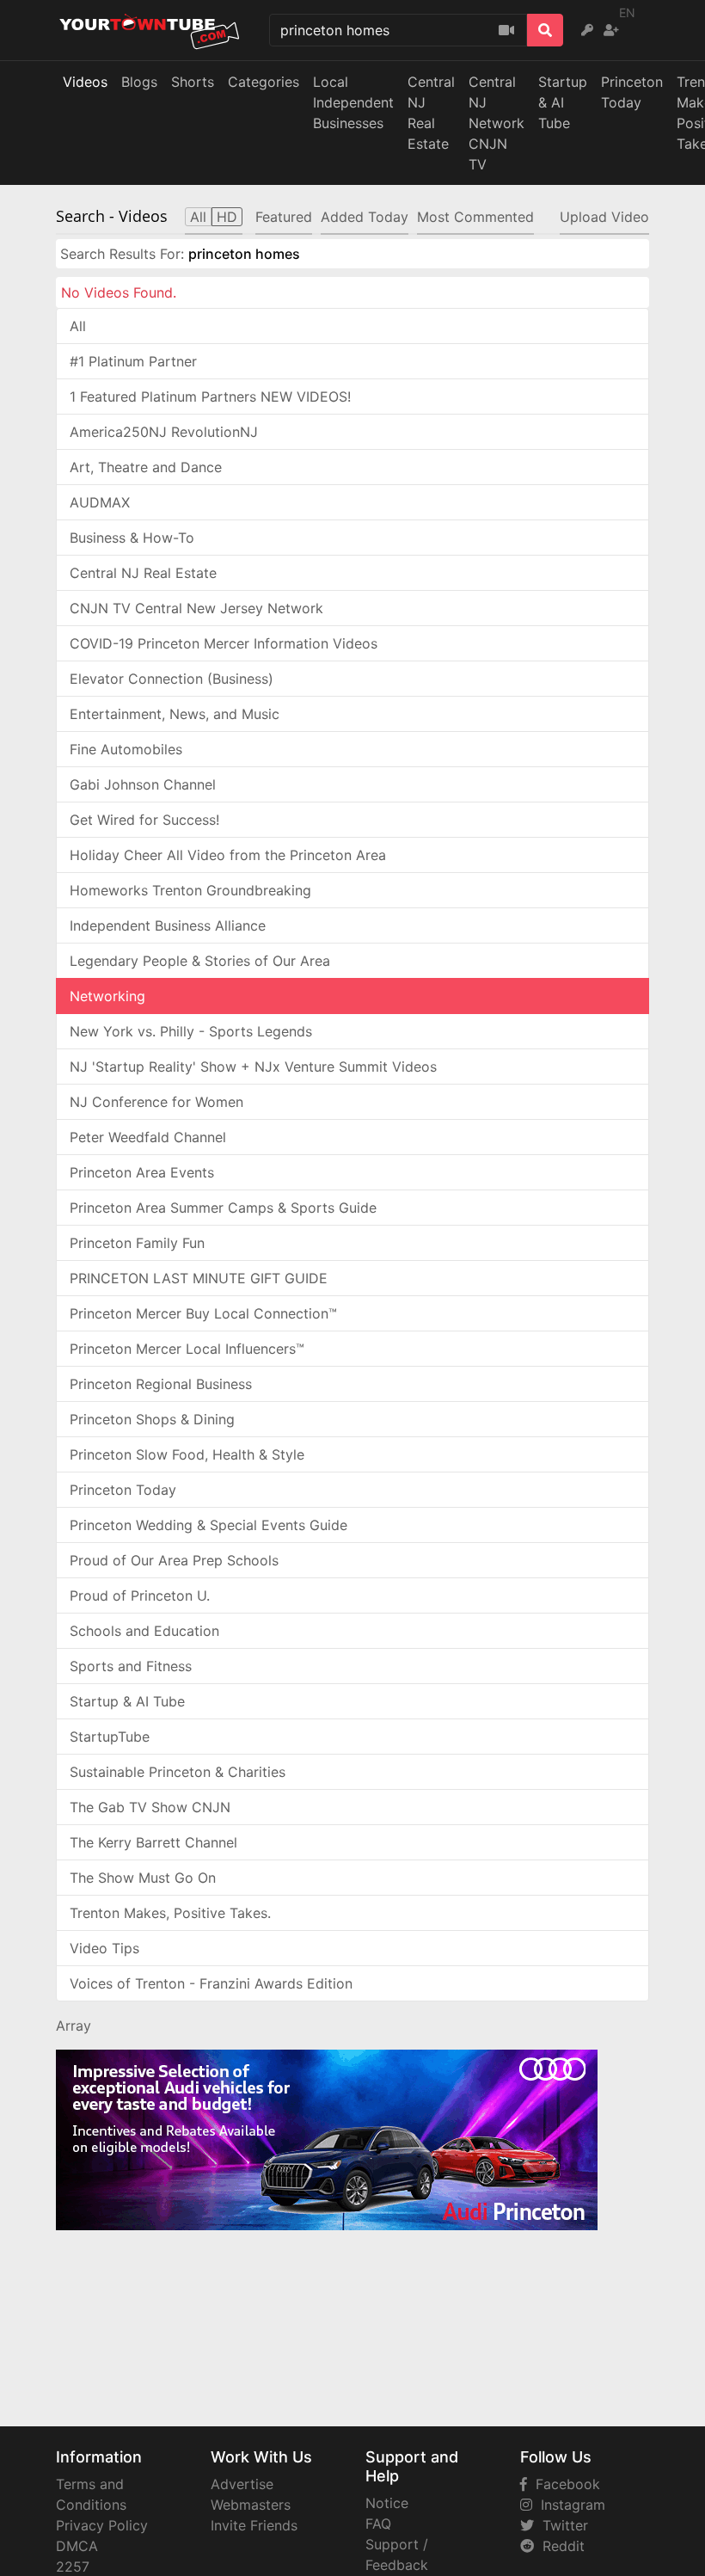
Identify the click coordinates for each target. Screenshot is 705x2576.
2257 (73, 2567)
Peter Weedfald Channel (148, 1137)
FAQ (378, 2524)
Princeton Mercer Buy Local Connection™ (203, 1313)
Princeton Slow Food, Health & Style (187, 1454)
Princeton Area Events (142, 1172)
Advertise (242, 2484)
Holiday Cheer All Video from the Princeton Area (228, 855)
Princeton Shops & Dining (152, 1419)
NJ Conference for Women (156, 1102)
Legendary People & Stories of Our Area (200, 961)
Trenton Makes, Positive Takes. (170, 1913)
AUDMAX (100, 502)
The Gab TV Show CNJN (150, 1807)
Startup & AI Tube (563, 102)
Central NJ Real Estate (143, 573)
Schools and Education (144, 1631)
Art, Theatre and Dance (146, 467)
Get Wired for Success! (144, 820)
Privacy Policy (102, 2525)
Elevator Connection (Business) (172, 679)
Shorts (193, 82)
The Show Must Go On (143, 1878)
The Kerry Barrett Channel (153, 1842)
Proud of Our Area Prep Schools (174, 1560)
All (78, 326)
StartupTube (110, 1737)
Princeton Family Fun (137, 1243)
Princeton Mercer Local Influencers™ (187, 1349)
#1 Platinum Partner (133, 361)
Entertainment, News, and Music (175, 714)
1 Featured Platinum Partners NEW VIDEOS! (210, 397)
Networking (107, 996)
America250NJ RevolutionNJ (164, 432)
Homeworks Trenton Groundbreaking (190, 890)
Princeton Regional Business (161, 1384)
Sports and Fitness (131, 1666)
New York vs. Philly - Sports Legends (191, 1031)
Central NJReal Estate (431, 113)
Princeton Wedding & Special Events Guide (208, 1525)
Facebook (564, 2484)
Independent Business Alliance (168, 925)
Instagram (569, 2505)
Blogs (139, 82)
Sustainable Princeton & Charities (178, 1772)
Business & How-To (132, 538)
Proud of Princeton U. (140, 1595)
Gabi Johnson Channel (143, 784)
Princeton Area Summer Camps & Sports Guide (223, 1208)
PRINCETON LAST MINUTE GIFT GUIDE (199, 1278)
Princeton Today (632, 92)
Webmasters (251, 2505)
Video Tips (104, 1948)
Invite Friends (254, 2525)
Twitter (561, 2525)
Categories (264, 82)
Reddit (559, 2546)
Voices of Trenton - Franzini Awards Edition (211, 1983)
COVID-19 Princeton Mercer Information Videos (224, 643)
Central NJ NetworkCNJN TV (497, 123)
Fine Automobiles (126, 749)
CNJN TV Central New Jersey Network (196, 608)
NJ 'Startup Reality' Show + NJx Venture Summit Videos (253, 1067)
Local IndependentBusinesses (353, 102)
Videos (85, 82)
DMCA (77, 2546)
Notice (387, 2503)
